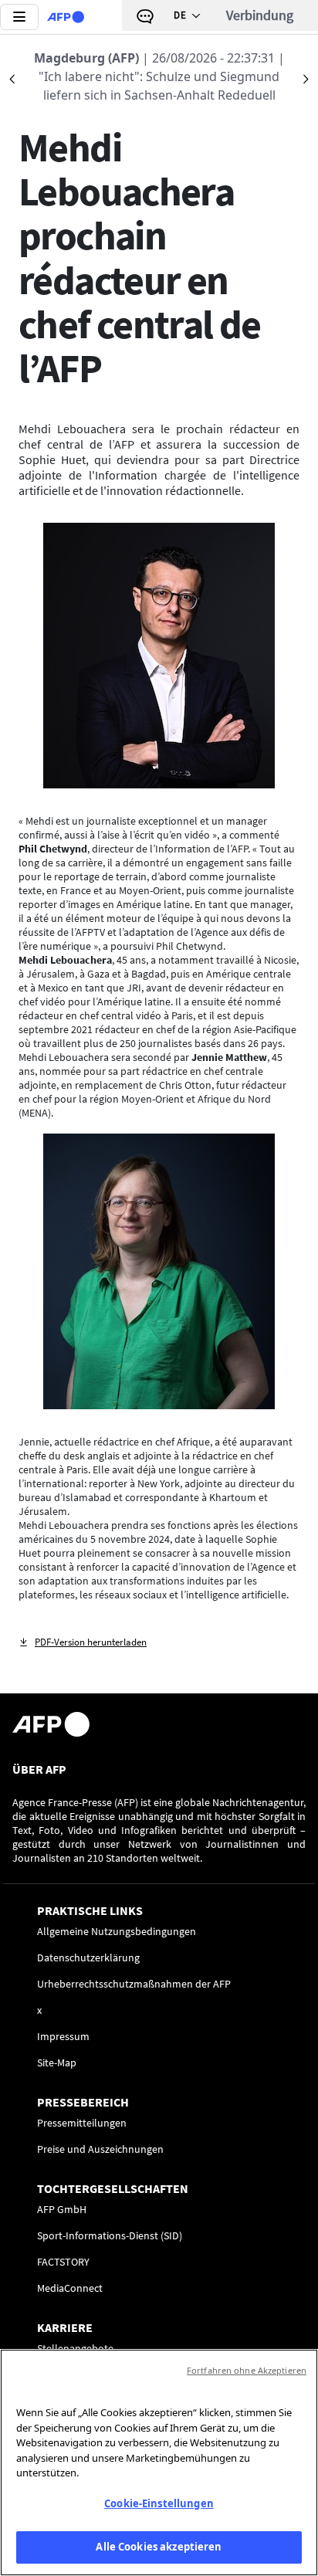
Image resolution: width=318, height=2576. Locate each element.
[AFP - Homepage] (66, 17)
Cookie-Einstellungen (159, 2503)
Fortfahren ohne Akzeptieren (247, 2370)
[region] (159, 2462)
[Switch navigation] (19, 17)
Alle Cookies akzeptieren (159, 2547)
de (180, 15)
